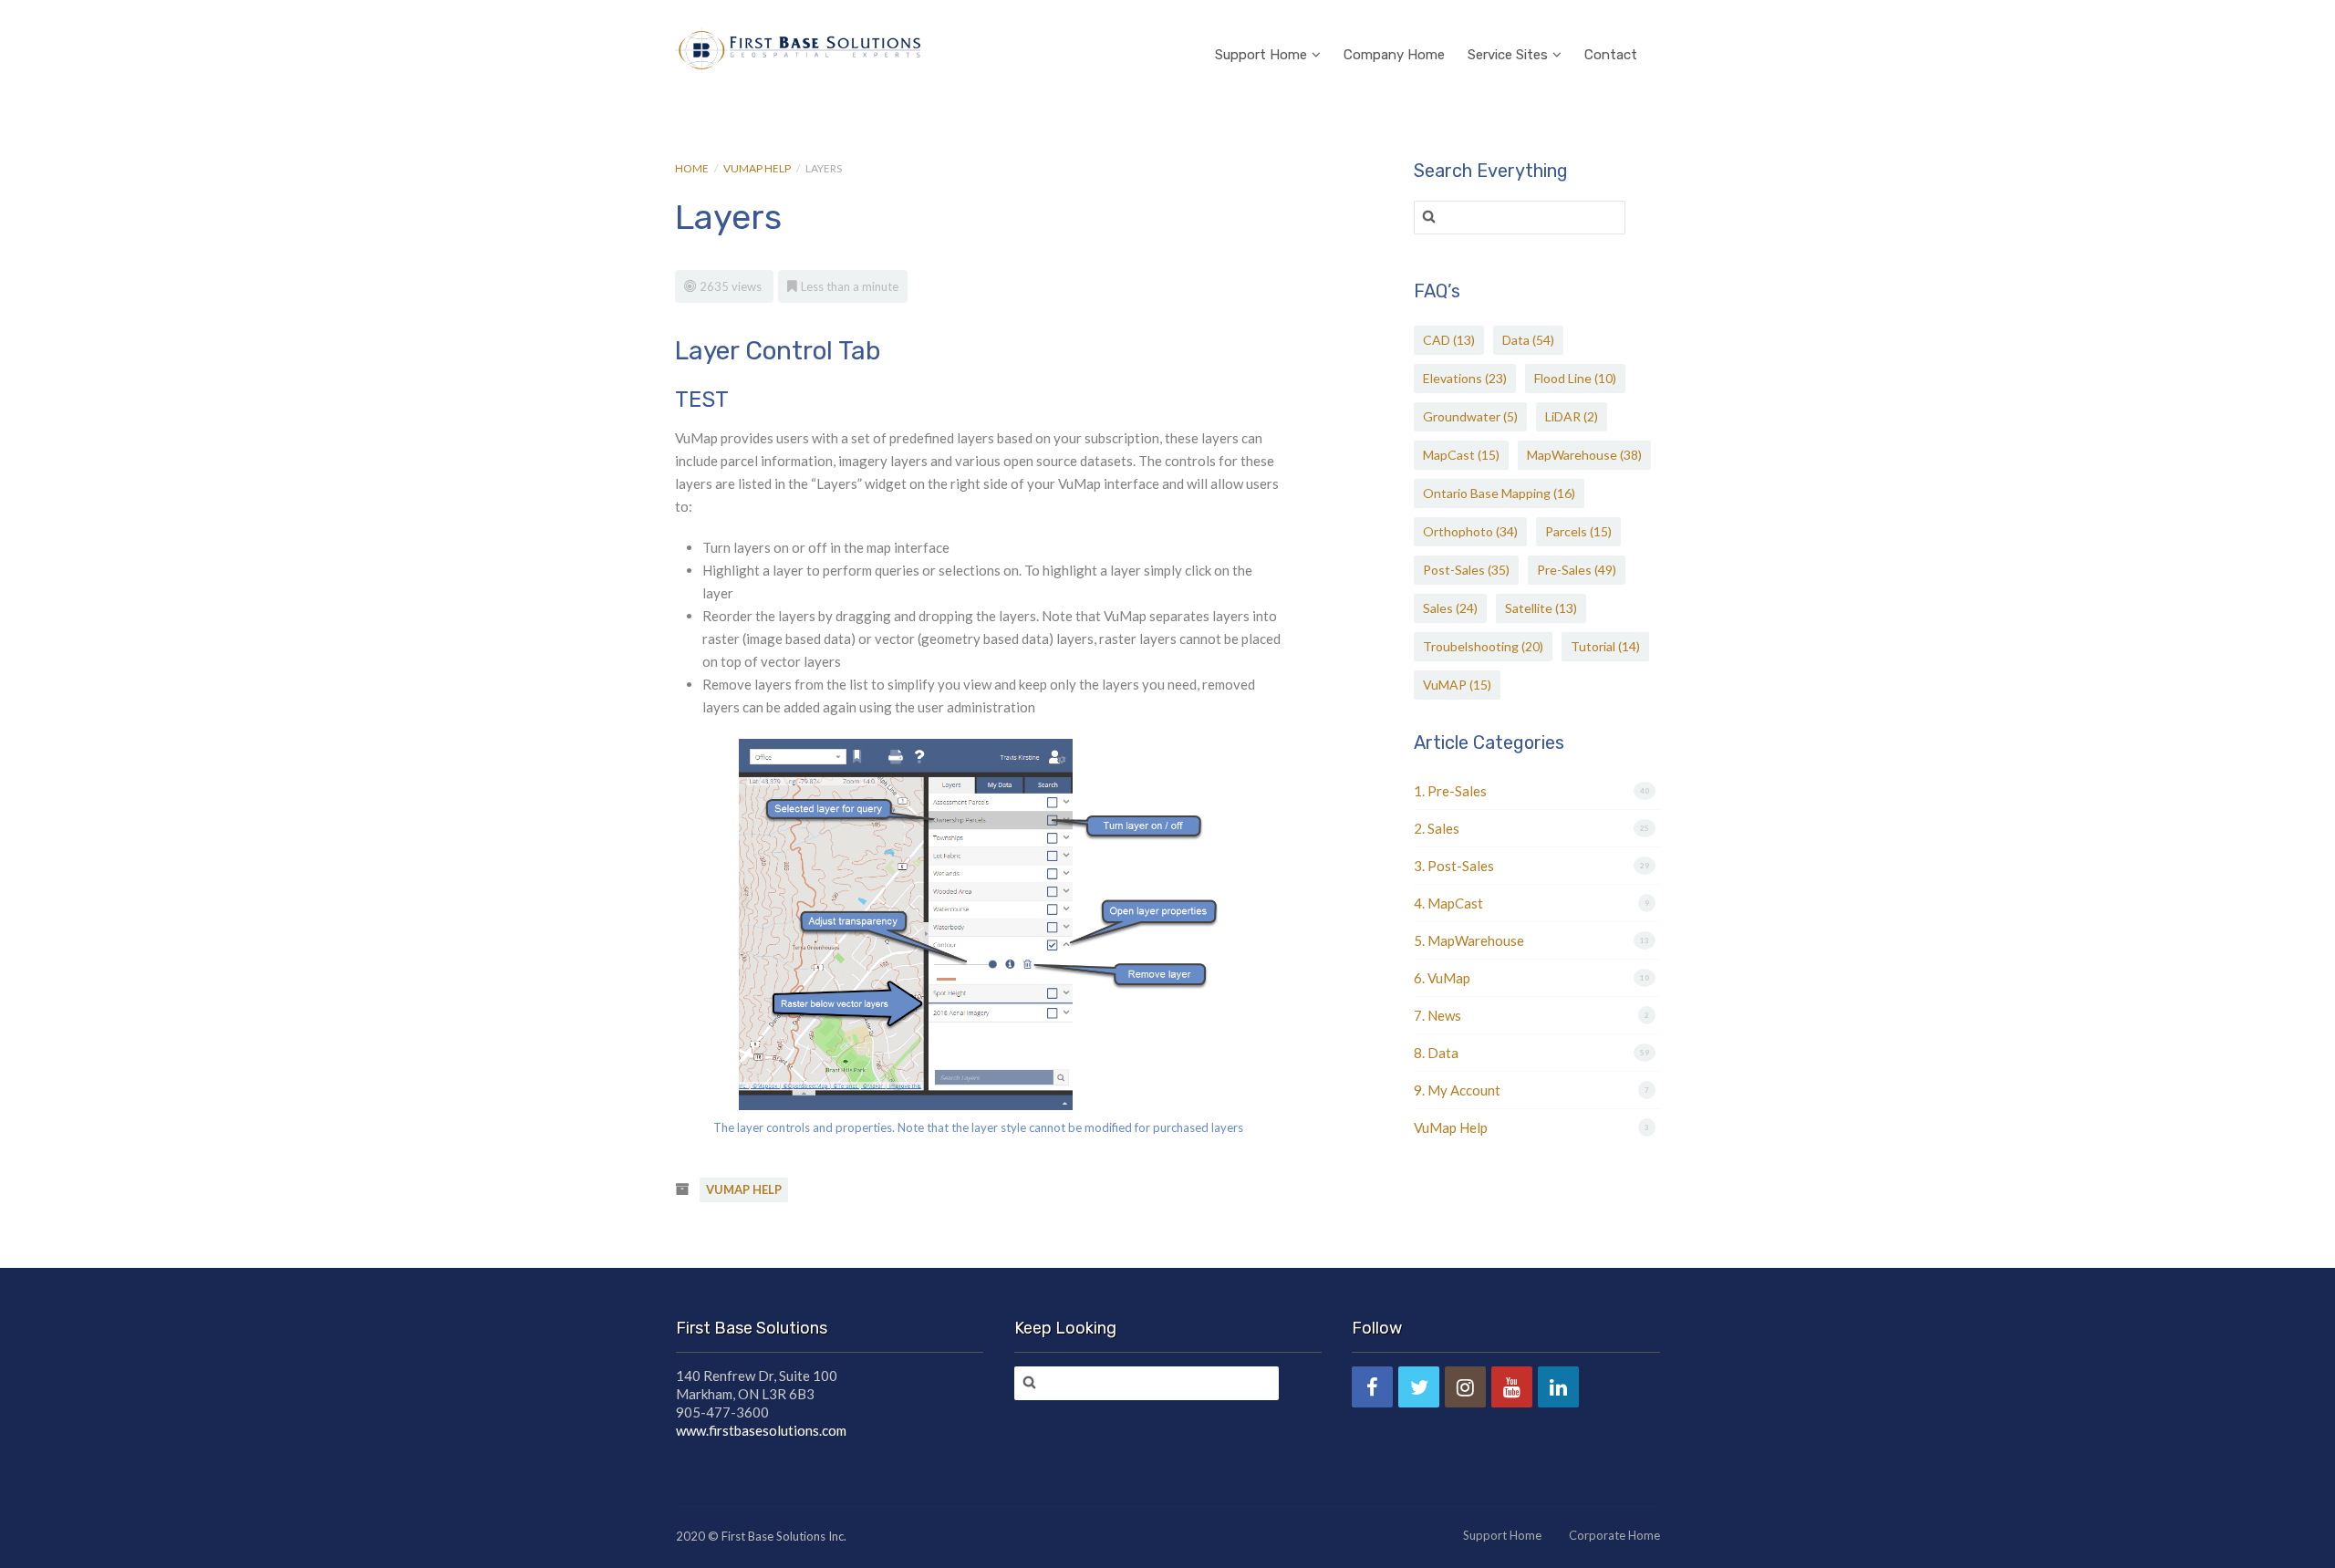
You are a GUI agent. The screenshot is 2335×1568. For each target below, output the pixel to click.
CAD (1449, 340)
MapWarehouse (1584, 455)
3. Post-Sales (1454, 866)
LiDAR (1572, 416)
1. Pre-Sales (1450, 791)
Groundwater (1470, 416)
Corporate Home (1614, 1535)
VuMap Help (757, 168)
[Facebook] (1372, 1387)
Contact (1611, 55)
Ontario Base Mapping (1499, 493)
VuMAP (1457, 685)
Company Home (1394, 55)
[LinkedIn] (1558, 1387)
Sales (1450, 608)
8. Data (1436, 1053)
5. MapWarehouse (1469, 940)
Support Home (1261, 55)
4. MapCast (1448, 903)
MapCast (1461, 455)
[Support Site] (798, 47)
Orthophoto (1470, 531)
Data (1528, 340)
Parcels (1578, 531)
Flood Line (1575, 378)
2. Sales (1437, 828)
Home (692, 168)
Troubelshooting (1483, 646)
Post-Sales (1466, 570)
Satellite (1541, 608)
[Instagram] (1465, 1387)
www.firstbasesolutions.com (761, 1430)
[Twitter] (1419, 1387)
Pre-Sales (1577, 570)
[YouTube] (1512, 1387)
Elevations (1465, 378)
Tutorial (1605, 646)
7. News (1437, 1015)
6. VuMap (1442, 978)
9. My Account (1457, 1090)
